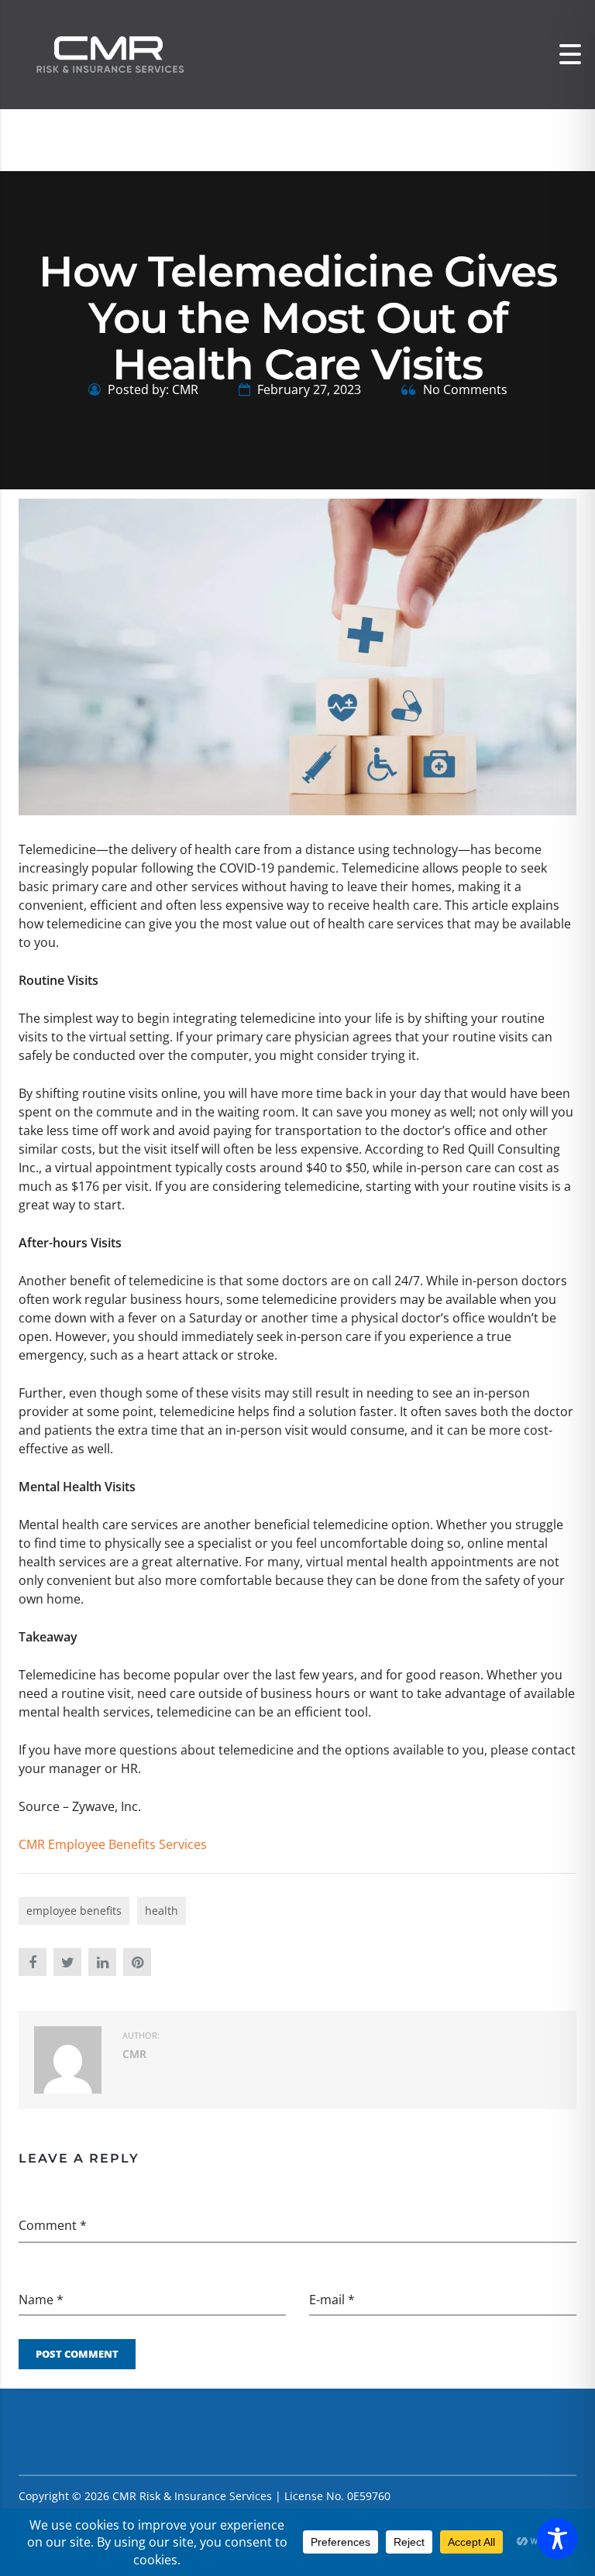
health (162, 1911)
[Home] (108, 53)
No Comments (464, 389)
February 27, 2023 (308, 389)
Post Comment (77, 2354)
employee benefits (74, 1911)
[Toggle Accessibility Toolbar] (557, 2538)
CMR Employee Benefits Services (113, 1844)
